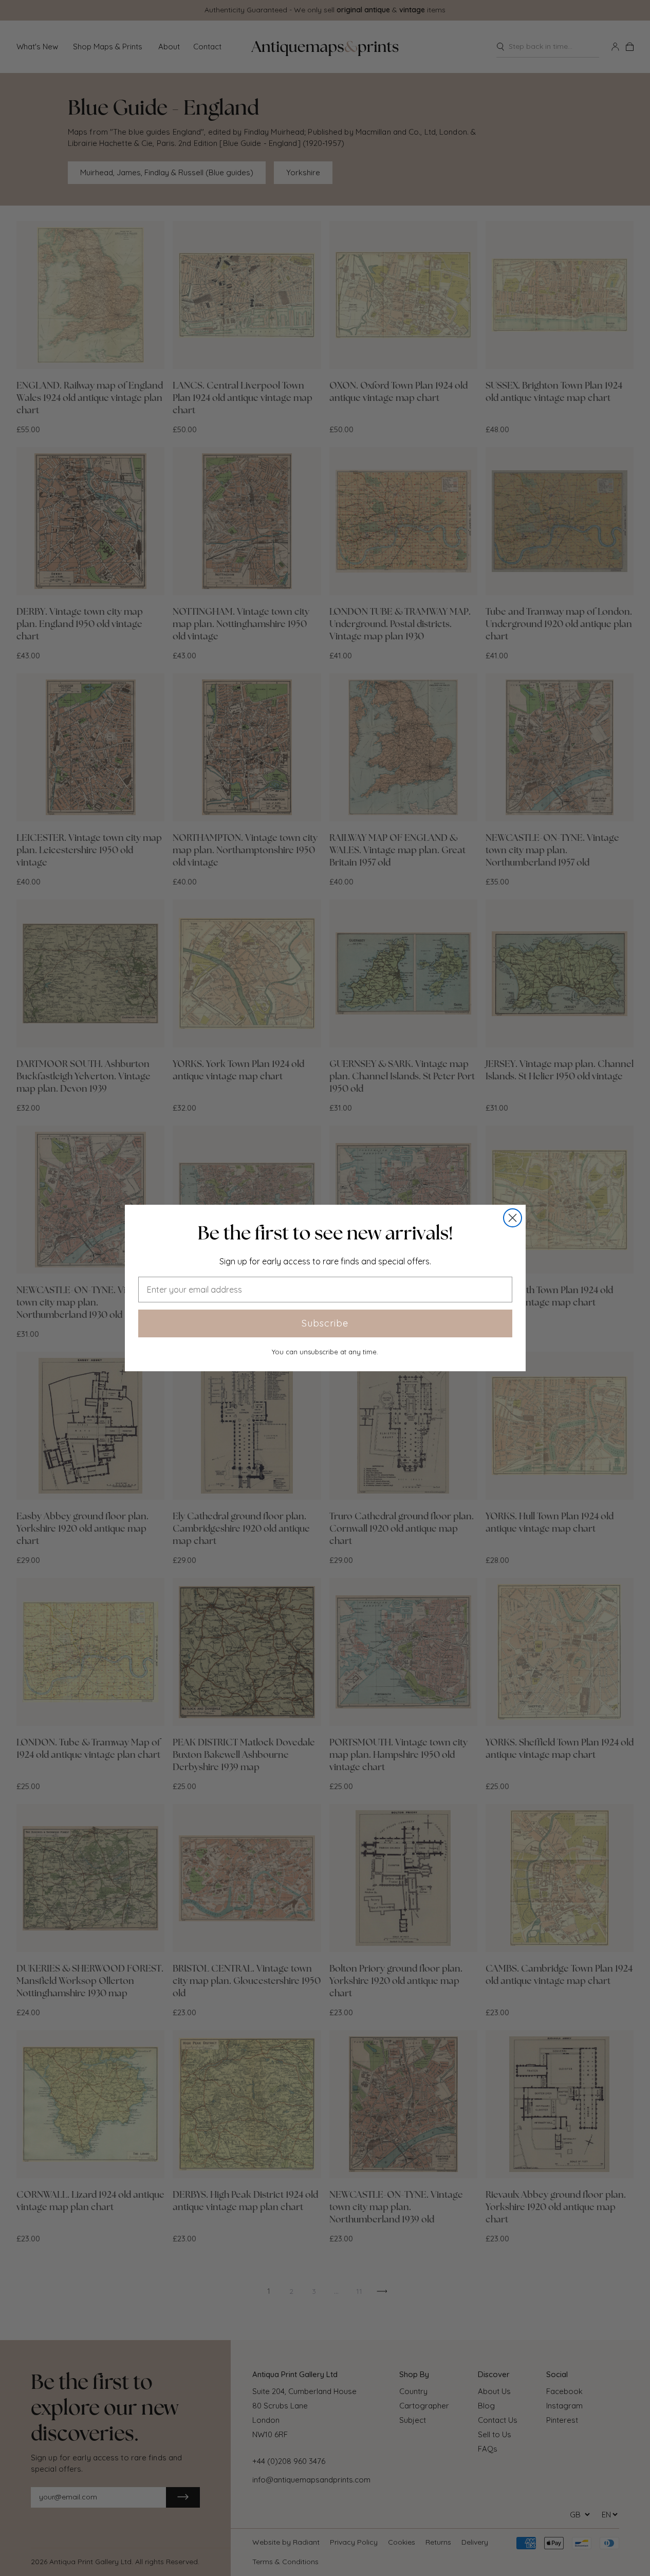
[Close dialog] (513, 1218)
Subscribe (325, 1323)
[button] (325, 1233)
